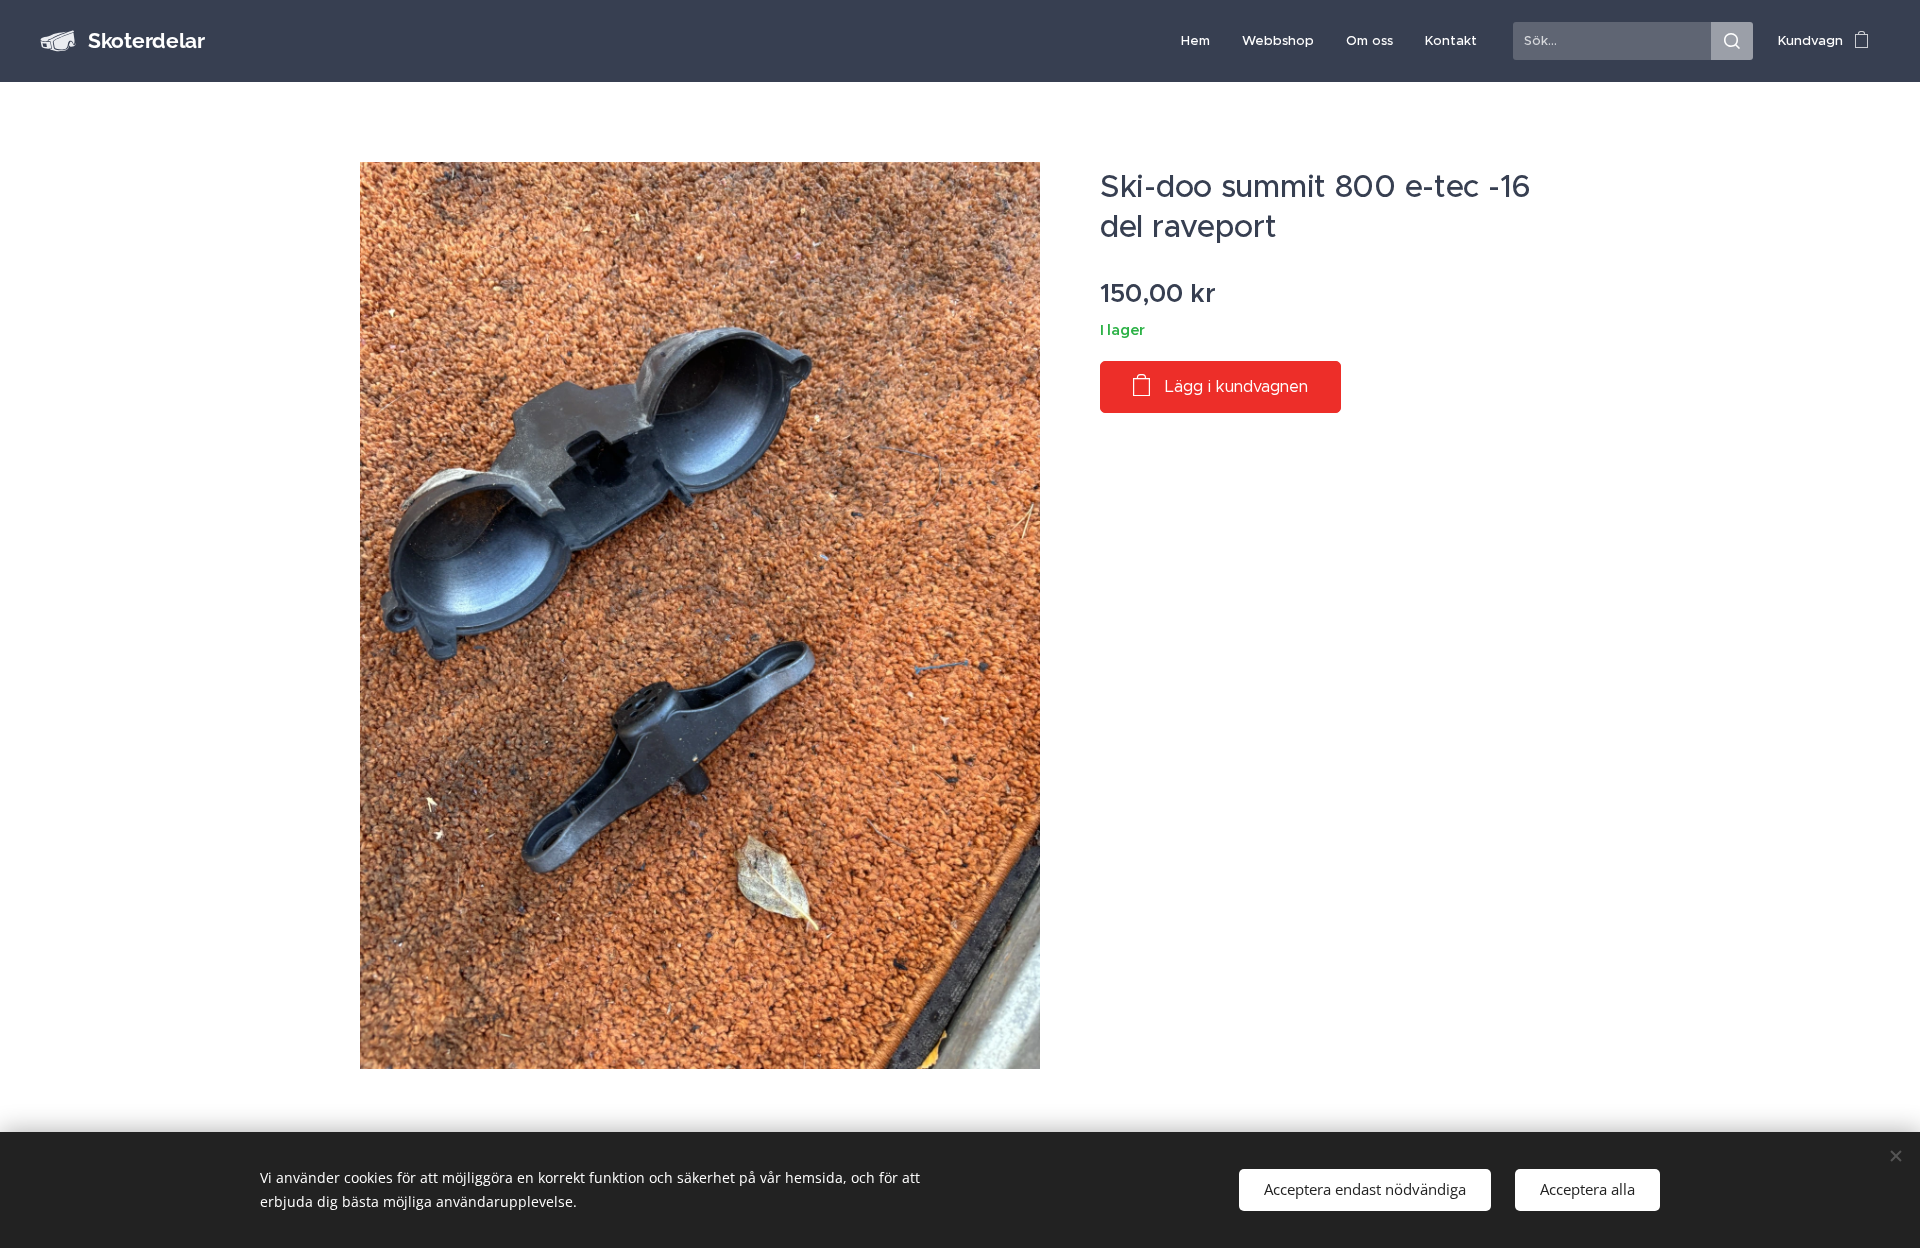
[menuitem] (1201, 41)
